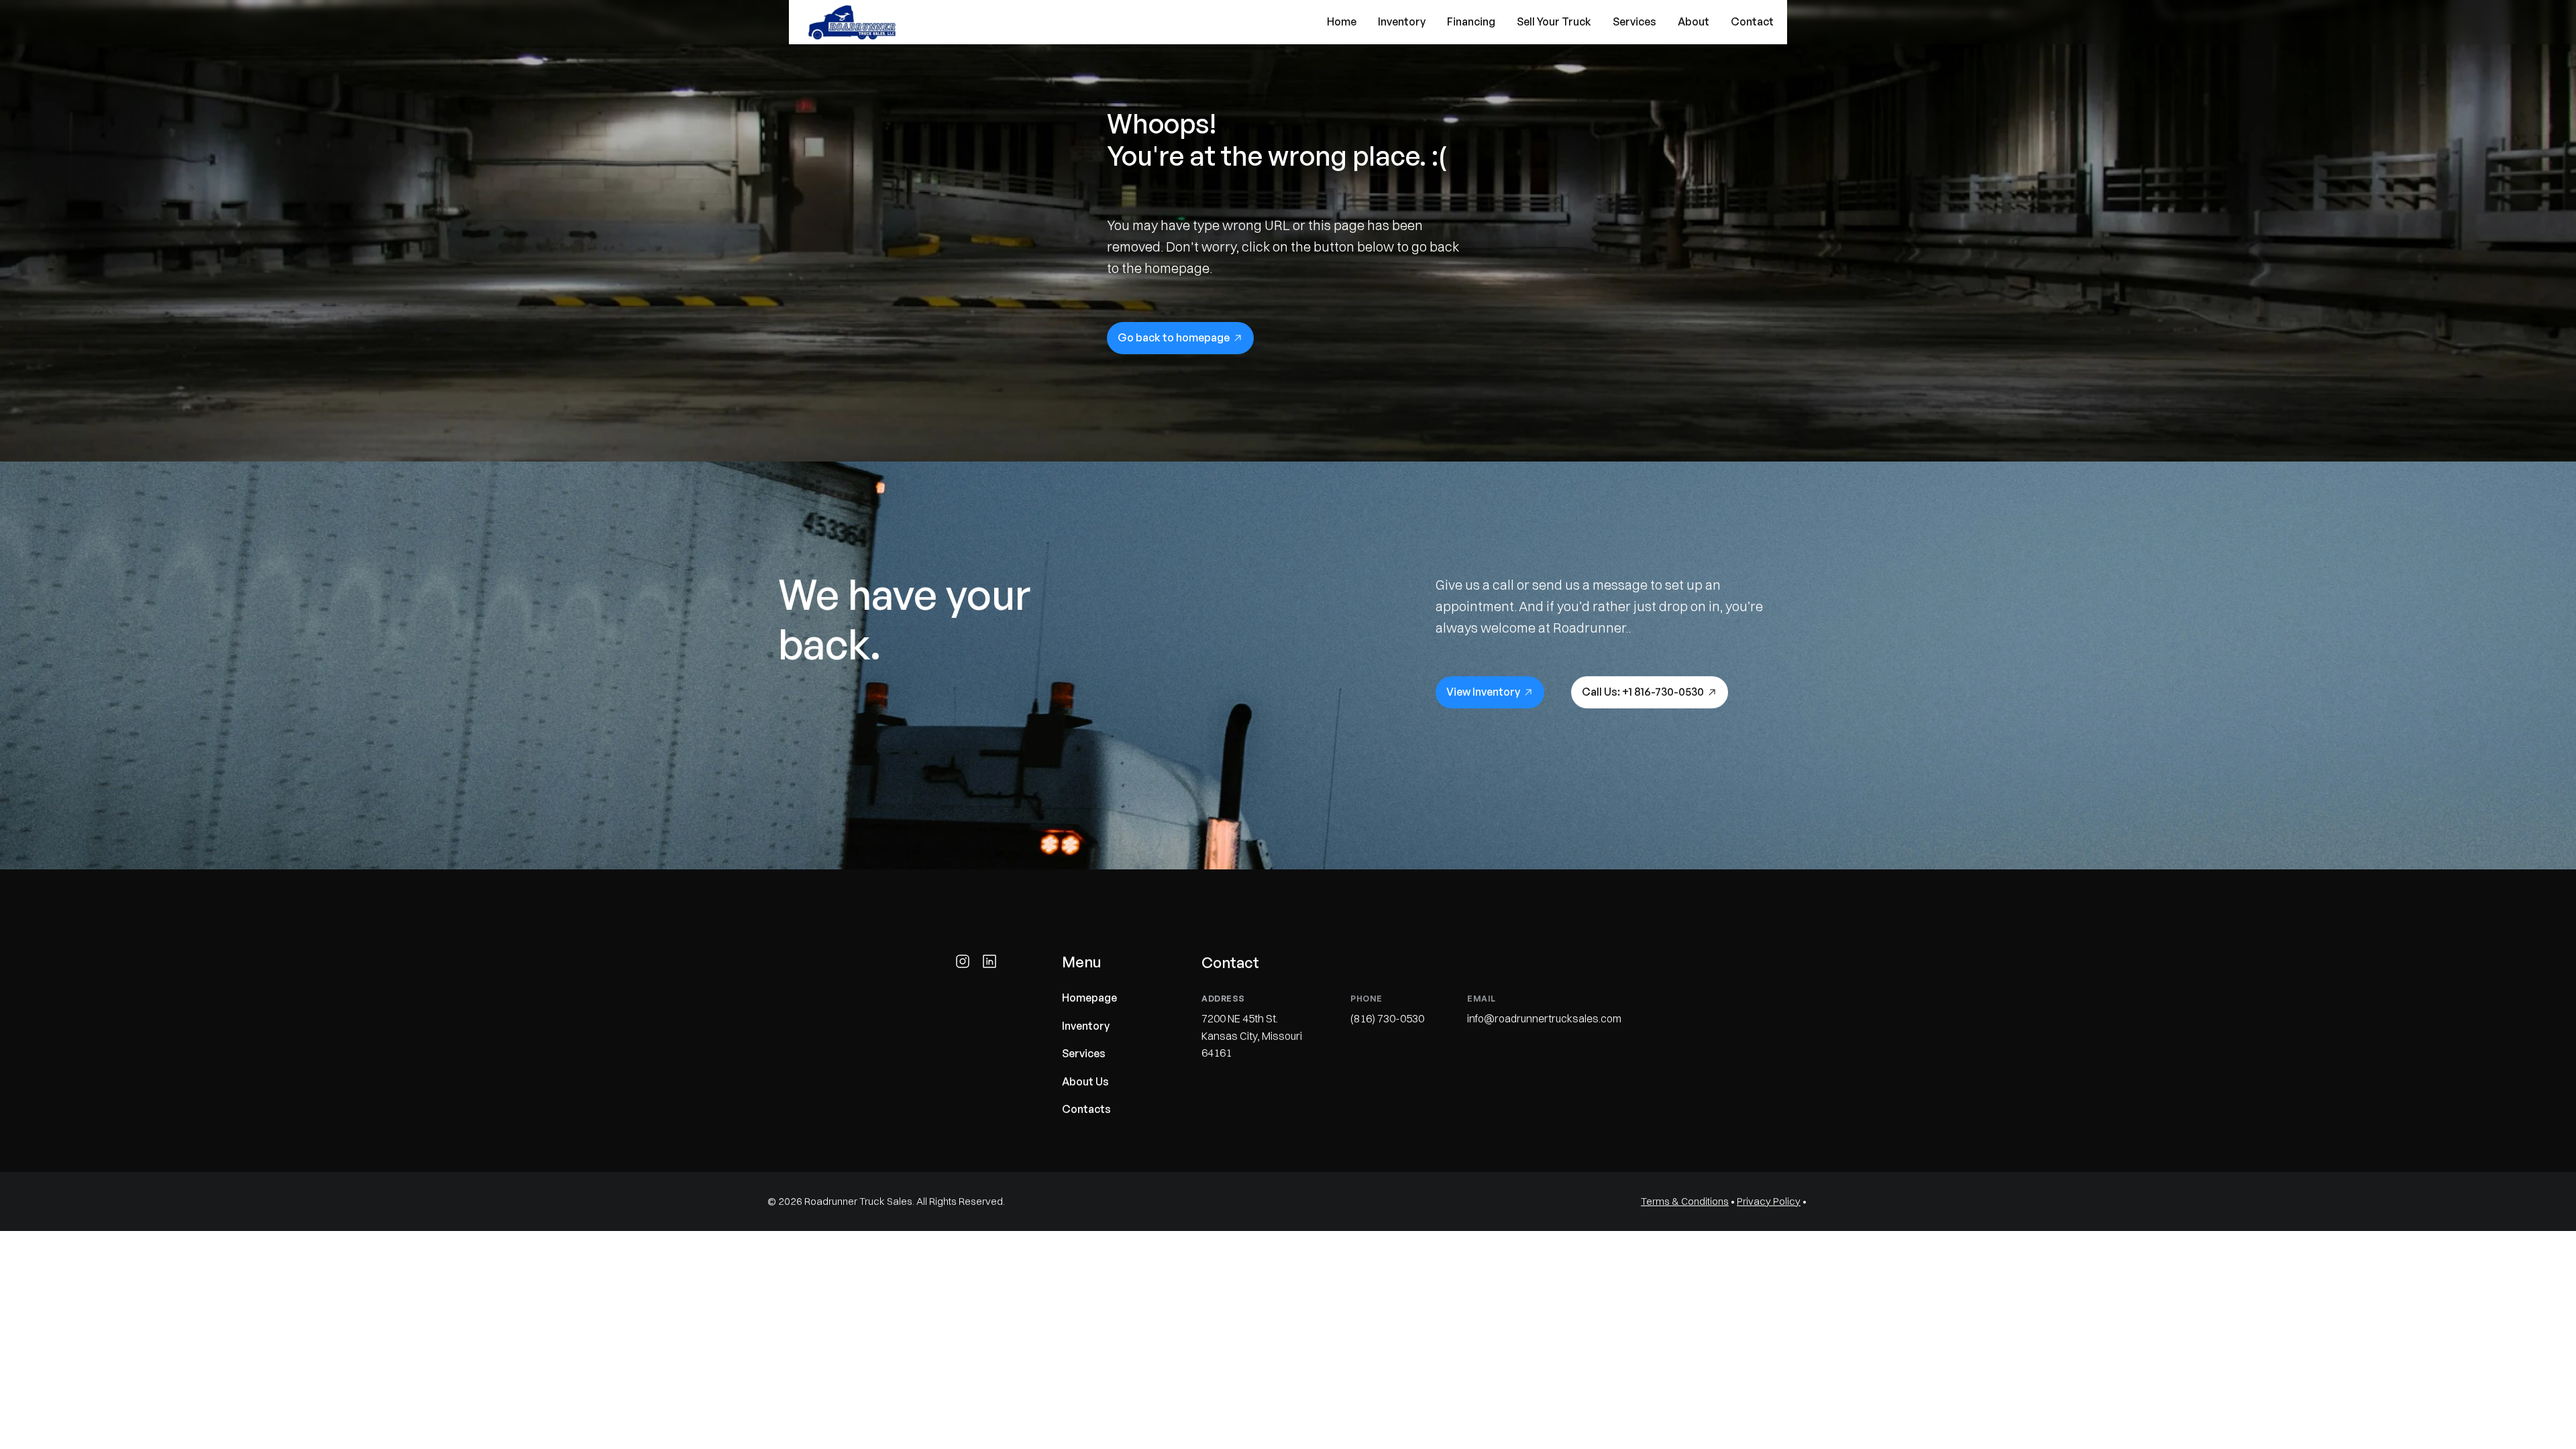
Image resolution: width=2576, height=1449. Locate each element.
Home (1342, 21)
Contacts (1086, 1110)
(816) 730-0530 (1387, 1018)
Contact (1752, 21)
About (1694, 21)
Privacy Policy (1769, 1201)
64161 (1218, 1053)
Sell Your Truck (1554, 21)
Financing (1471, 21)
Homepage (1089, 998)
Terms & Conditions (1685, 1201)
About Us (1085, 1081)
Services (1634, 21)
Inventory (1402, 21)
